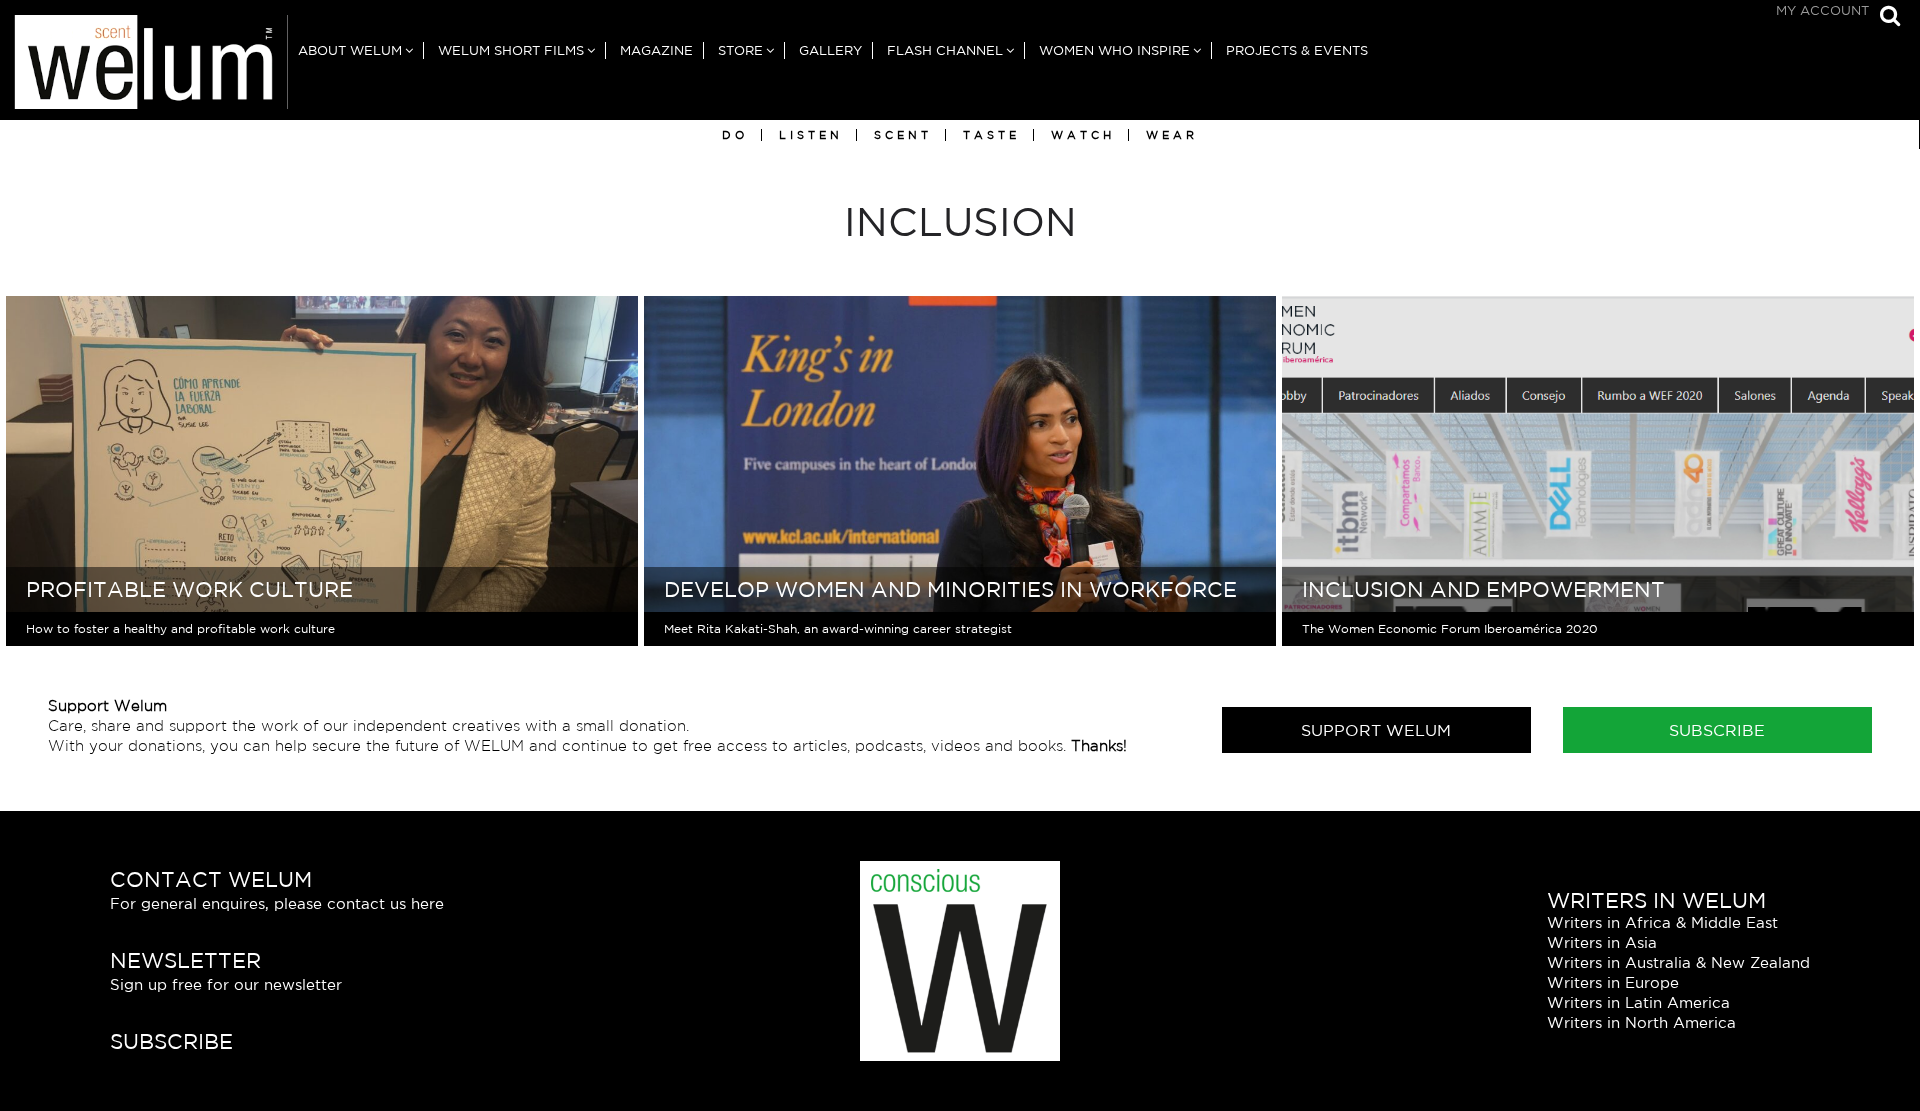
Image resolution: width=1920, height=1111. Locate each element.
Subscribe (1717, 730)
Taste (991, 135)
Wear (1172, 135)
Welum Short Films (511, 50)
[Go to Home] (144, 67)
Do (735, 135)
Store (740, 50)
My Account (1822, 10)
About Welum (350, 50)
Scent (903, 135)
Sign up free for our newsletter (226, 984)
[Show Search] (1885, 17)
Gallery (830, 50)
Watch (1083, 135)
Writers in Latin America (1638, 1002)
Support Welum (1376, 730)
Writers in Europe (1613, 982)
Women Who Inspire (1114, 50)
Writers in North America (1641, 1022)
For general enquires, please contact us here (277, 903)
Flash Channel (945, 50)
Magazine (656, 50)
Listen (811, 135)
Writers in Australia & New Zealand (1678, 962)
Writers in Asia (1602, 942)
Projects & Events (1297, 50)
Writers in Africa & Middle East (1662, 922)
